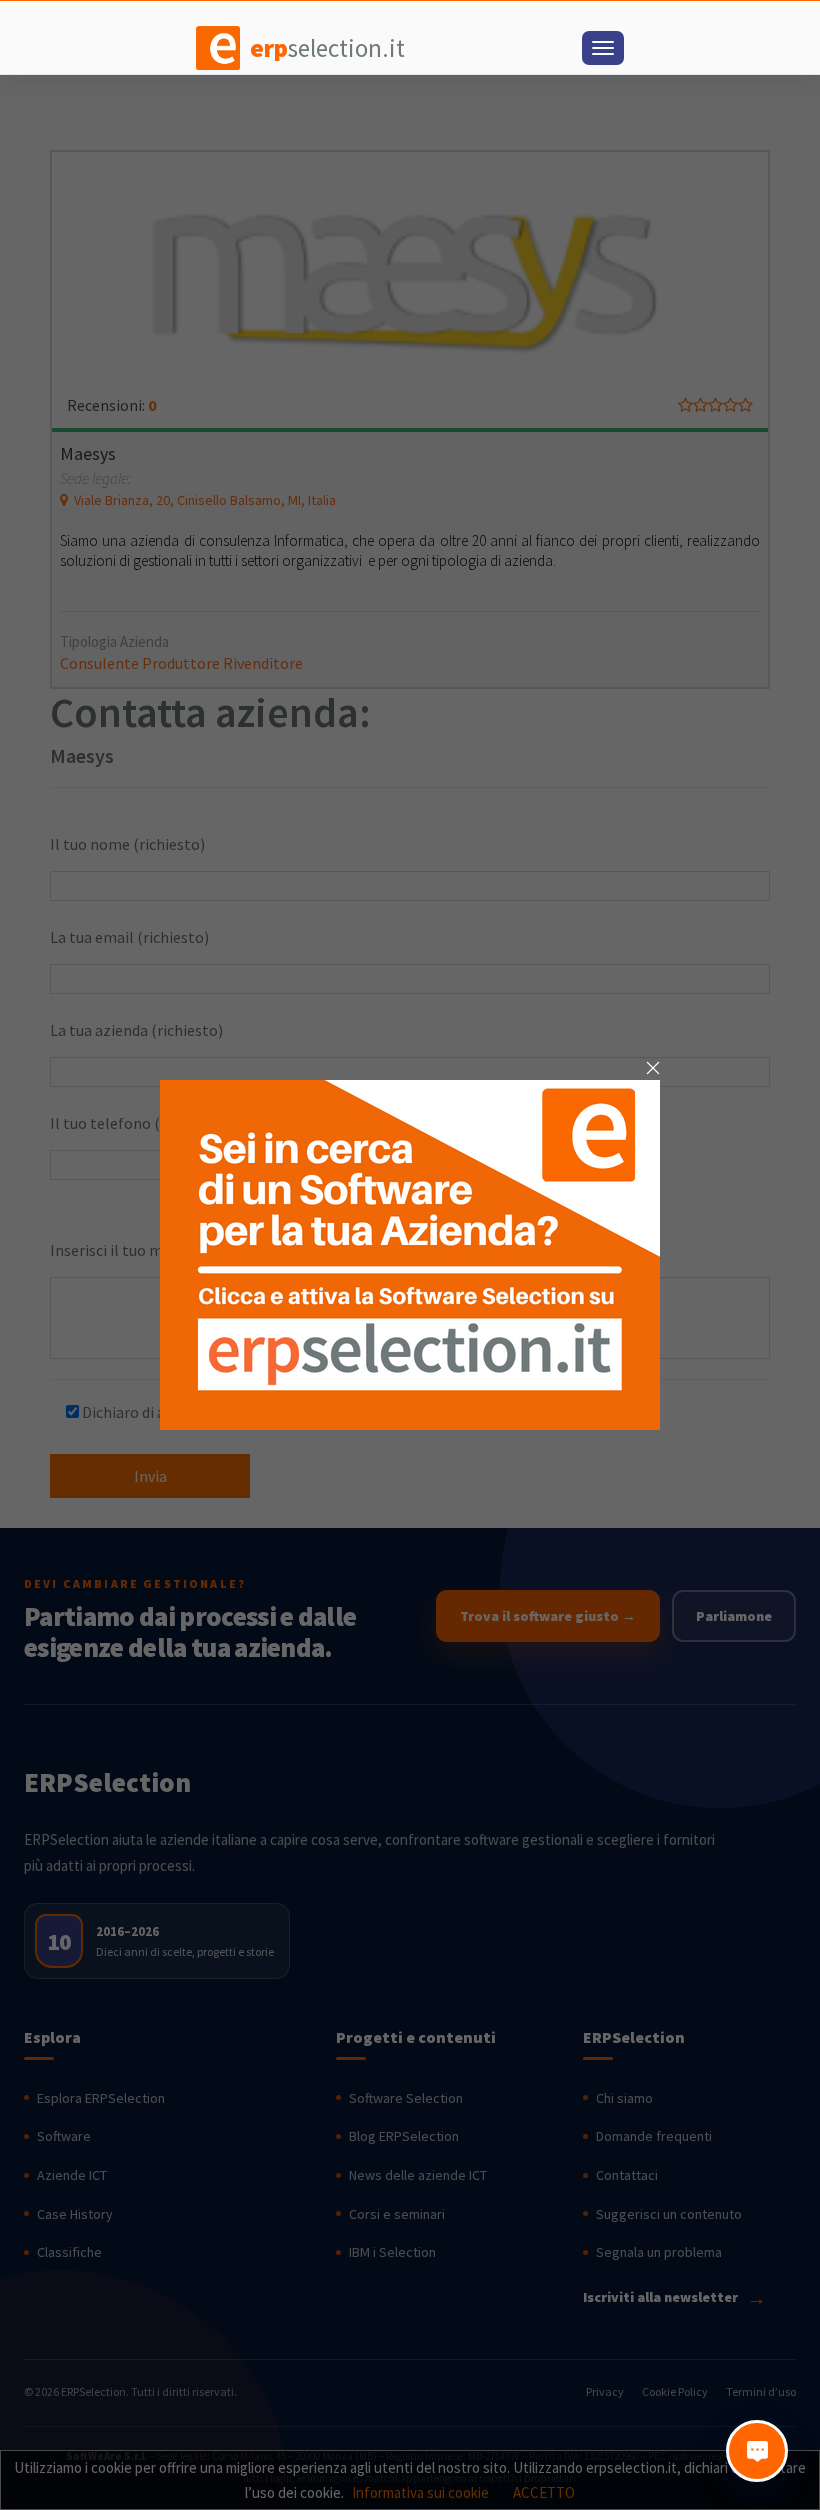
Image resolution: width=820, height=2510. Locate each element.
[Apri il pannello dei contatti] (757, 2451)
